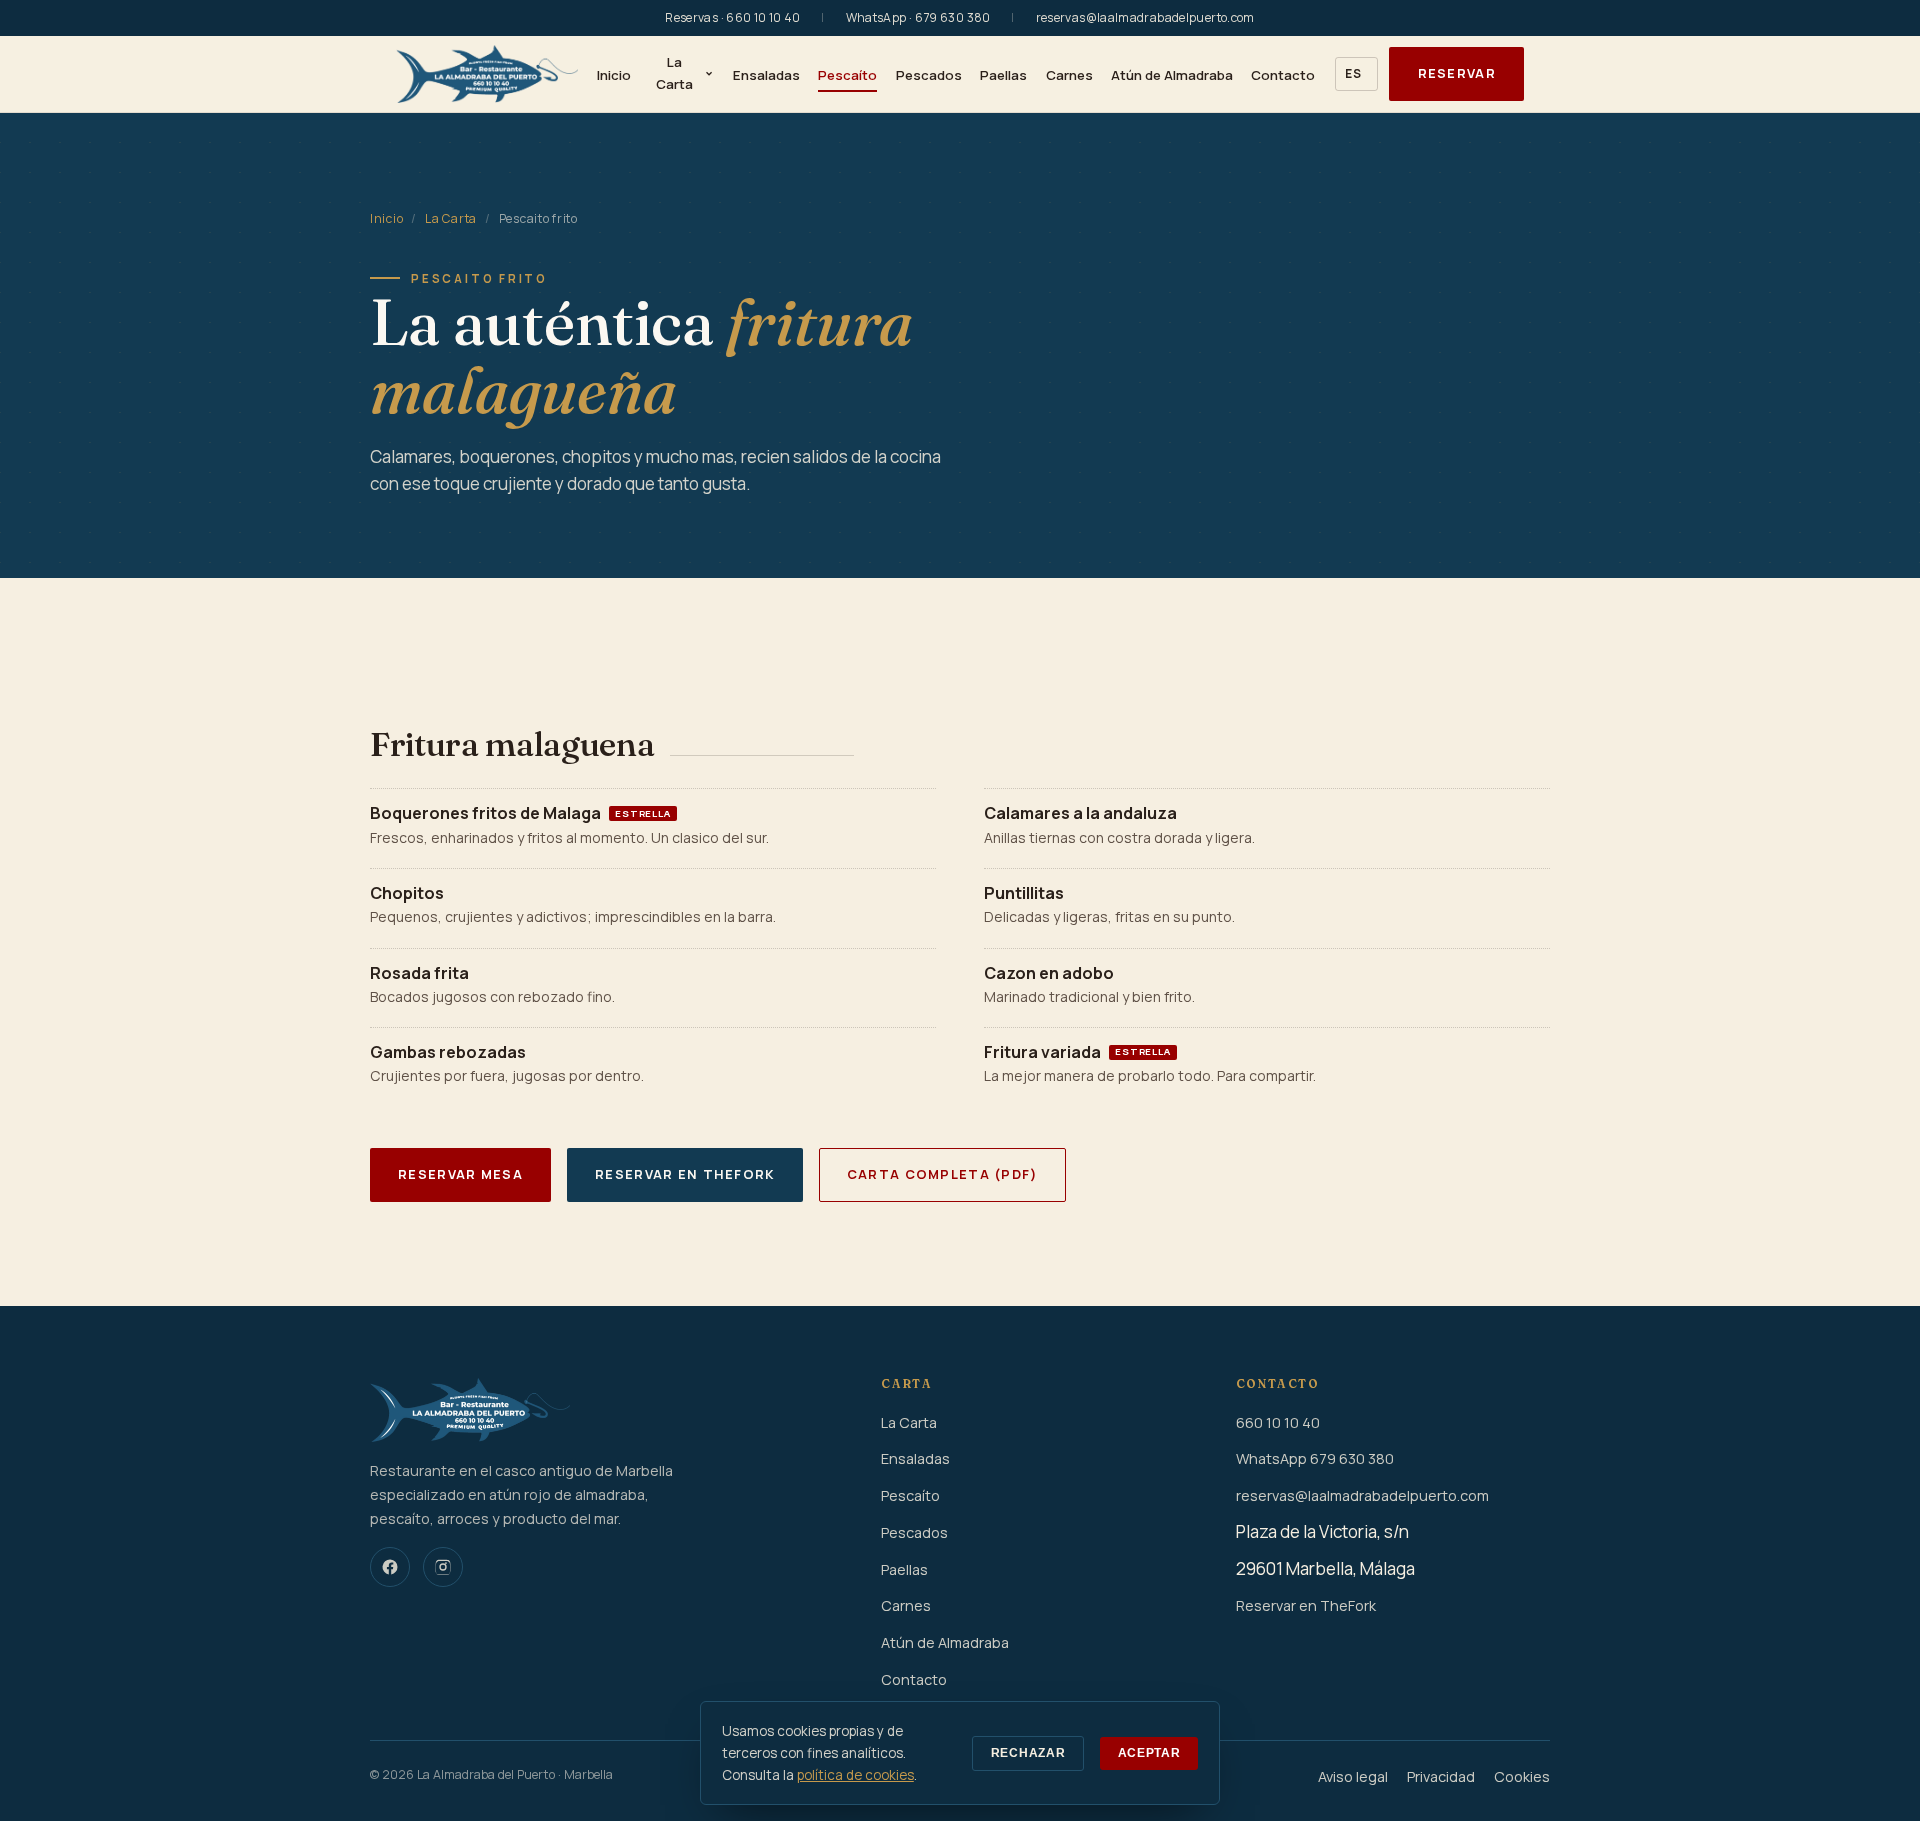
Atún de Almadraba (1172, 75)
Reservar (1457, 73)
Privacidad (1441, 1776)
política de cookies (855, 1775)
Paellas (1003, 75)
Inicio (614, 75)
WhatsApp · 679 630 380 (918, 17)
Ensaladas (766, 75)
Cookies (1522, 1776)
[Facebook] (390, 1567)
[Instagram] (443, 1567)
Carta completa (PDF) (942, 1174)
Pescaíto (847, 75)
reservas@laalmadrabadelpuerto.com (1145, 17)
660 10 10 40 (1278, 1422)
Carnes (1069, 75)
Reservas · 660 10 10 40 (732, 17)
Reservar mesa (460, 1174)
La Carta (674, 73)
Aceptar (1149, 1753)
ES (1353, 73)
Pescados (929, 75)
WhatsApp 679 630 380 (1315, 1458)
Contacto (1283, 75)
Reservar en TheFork (684, 1174)
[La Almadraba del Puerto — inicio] (487, 74)
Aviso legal (1353, 1776)
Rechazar (1028, 1753)
